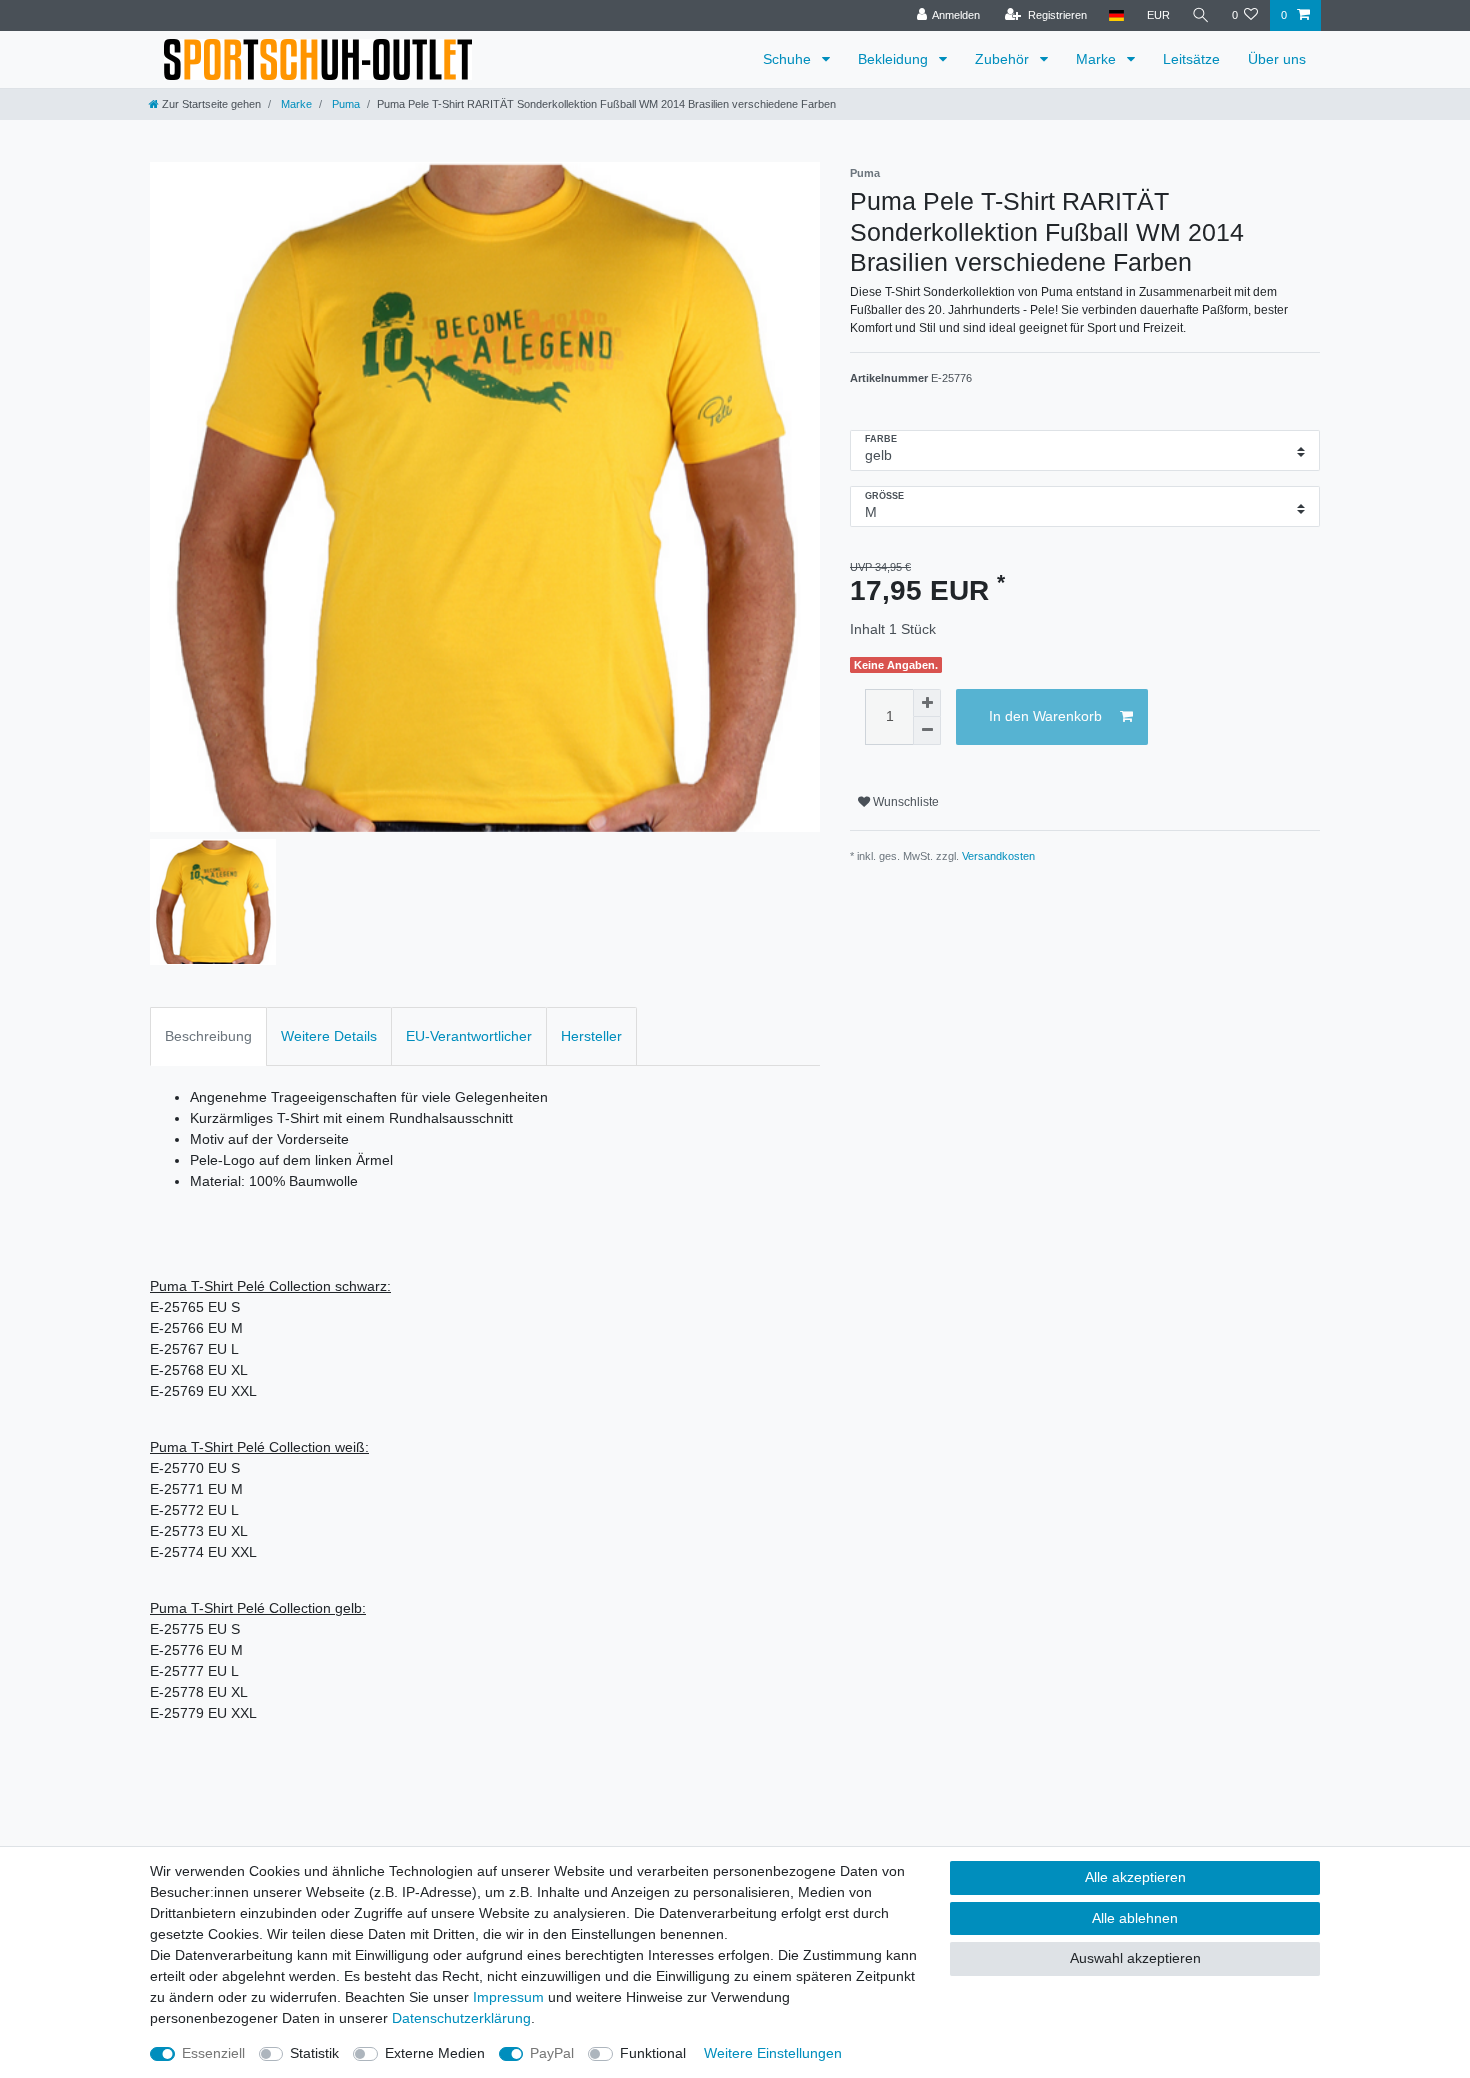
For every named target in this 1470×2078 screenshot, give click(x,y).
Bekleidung (895, 59)
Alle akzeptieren (1135, 1877)
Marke (1098, 59)
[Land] (1116, 15)
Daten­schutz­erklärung (461, 2018)
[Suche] (1201, 15)
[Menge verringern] (927, 731)
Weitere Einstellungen (773, 2053)
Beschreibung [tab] (208, 1036)
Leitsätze (1191, 59)
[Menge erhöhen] (927, 703)
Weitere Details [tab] (329, 1036)
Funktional (653, 2053)
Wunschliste (904, 802)
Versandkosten (998, 856)
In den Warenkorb (1045, 716)
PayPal (552, 2053)
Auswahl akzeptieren (1135, 1958)
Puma (344, 104)
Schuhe (789, 59)
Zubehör (1004, 59)
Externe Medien (435, 2053)
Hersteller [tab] (591, 1036)
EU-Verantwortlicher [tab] (469, 1036)
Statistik (314, 2053)
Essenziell (213, 2053)
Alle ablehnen (1135, 1918)
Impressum (508, 1997)
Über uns (1277, 59)
